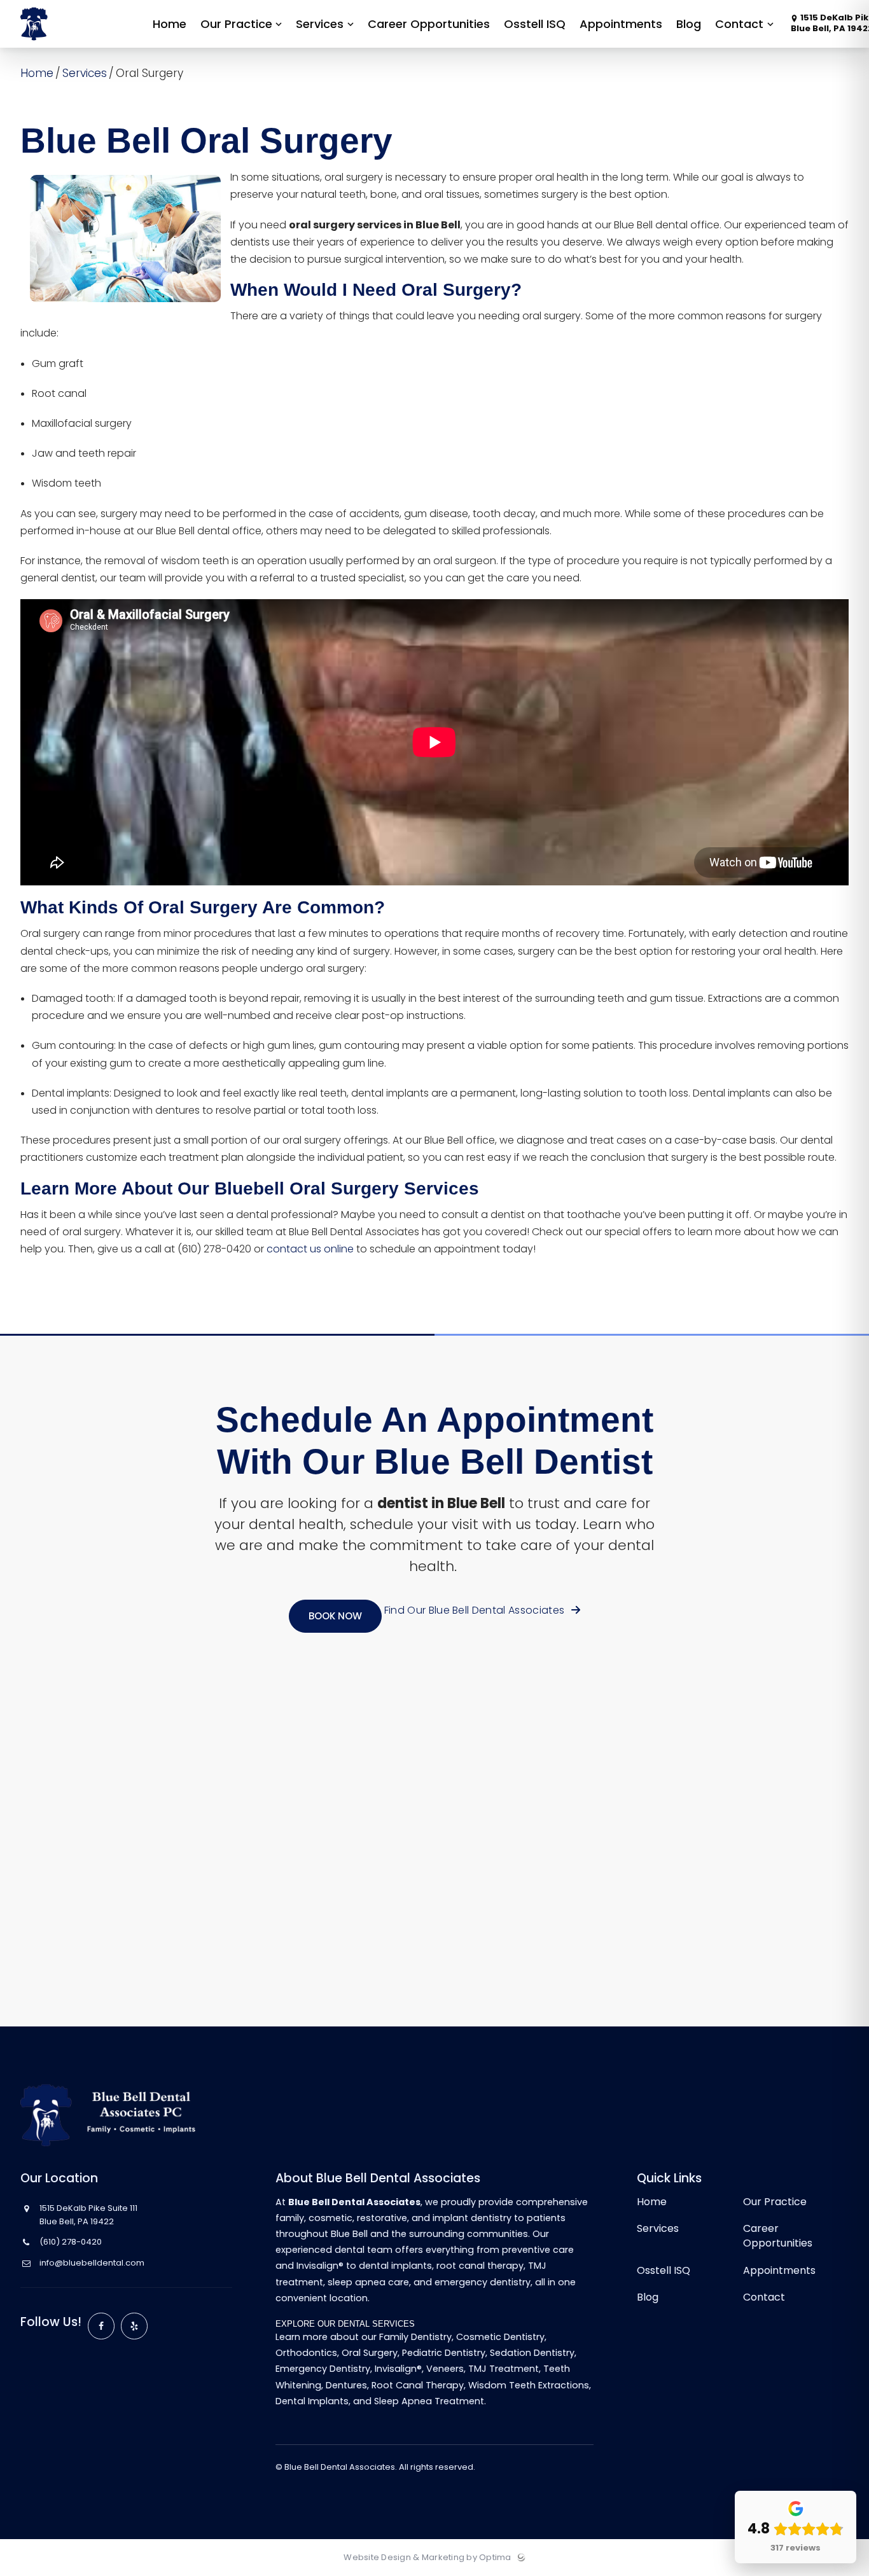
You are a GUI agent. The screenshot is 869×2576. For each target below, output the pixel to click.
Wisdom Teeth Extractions (529, 2385)
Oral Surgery (370, 2353)
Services (85, 73)
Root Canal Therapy (418, 2385)
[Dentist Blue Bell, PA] (72, 45)
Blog (648, 2297)
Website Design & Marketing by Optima (427, 2558)
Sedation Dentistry (532, 2353)
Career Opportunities (778, 2236)
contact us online (310, 1249)
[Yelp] (134, 2326)
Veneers (445, 2369)
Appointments (779, 2270)
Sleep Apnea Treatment (429, 2401)
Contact (764, 2297)
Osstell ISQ (664, 2270)
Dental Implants (312, 2401)
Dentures (346, 2385)
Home (37, 73)
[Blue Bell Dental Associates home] (117, 2115)
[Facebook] (101, 2326)
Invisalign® (398, 2369)
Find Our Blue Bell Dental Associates (476, 1610)
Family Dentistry (415, 2337)
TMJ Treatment (504, 2369)
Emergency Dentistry (323, 2369)
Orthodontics (306, 2353)
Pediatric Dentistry (444, 2353)
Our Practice (775, 2202)
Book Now (335, 1616)
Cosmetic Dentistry (500, 2337)
